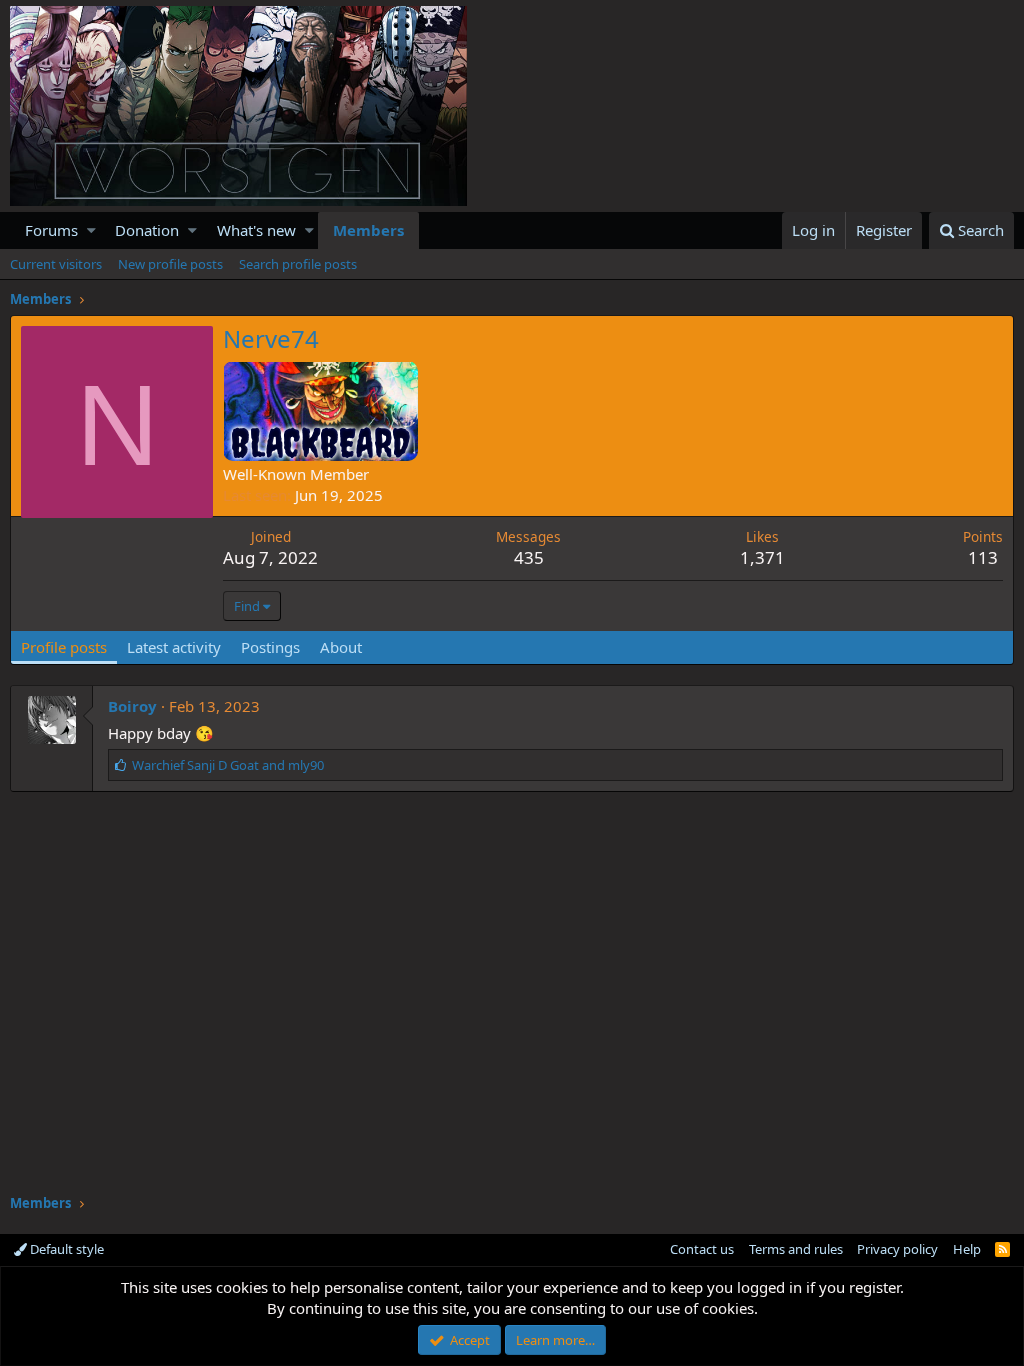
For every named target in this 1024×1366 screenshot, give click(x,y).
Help (967, 1249)
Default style (65, 1249)
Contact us (702, 1249)
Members (368, 230)
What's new (256, 230)
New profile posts (170, 264)
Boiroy (132, 706)
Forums (51, 230)
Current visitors (56, 264)
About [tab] (341, 647)
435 (529, 557)
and (228, 765)
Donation (147, 230)
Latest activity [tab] (174, 647)
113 (983, 557)
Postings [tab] (270, 647)
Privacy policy (897, 1249)
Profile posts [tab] (64, 647)
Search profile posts (298, 264)
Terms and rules (796, 1249)
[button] (91, 230)
